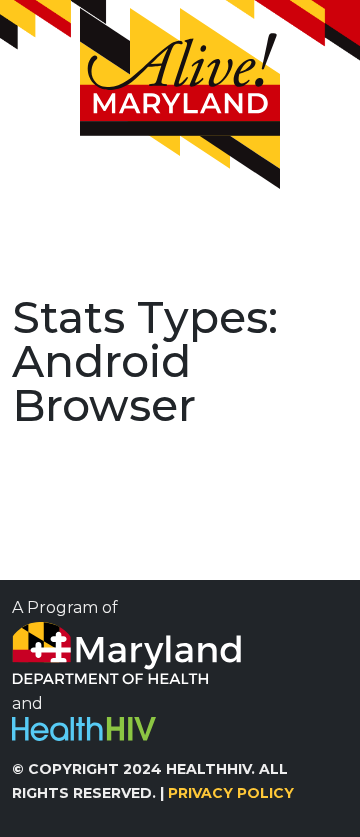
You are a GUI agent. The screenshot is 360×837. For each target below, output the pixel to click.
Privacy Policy (231, 793)
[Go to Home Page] (180, 98)
